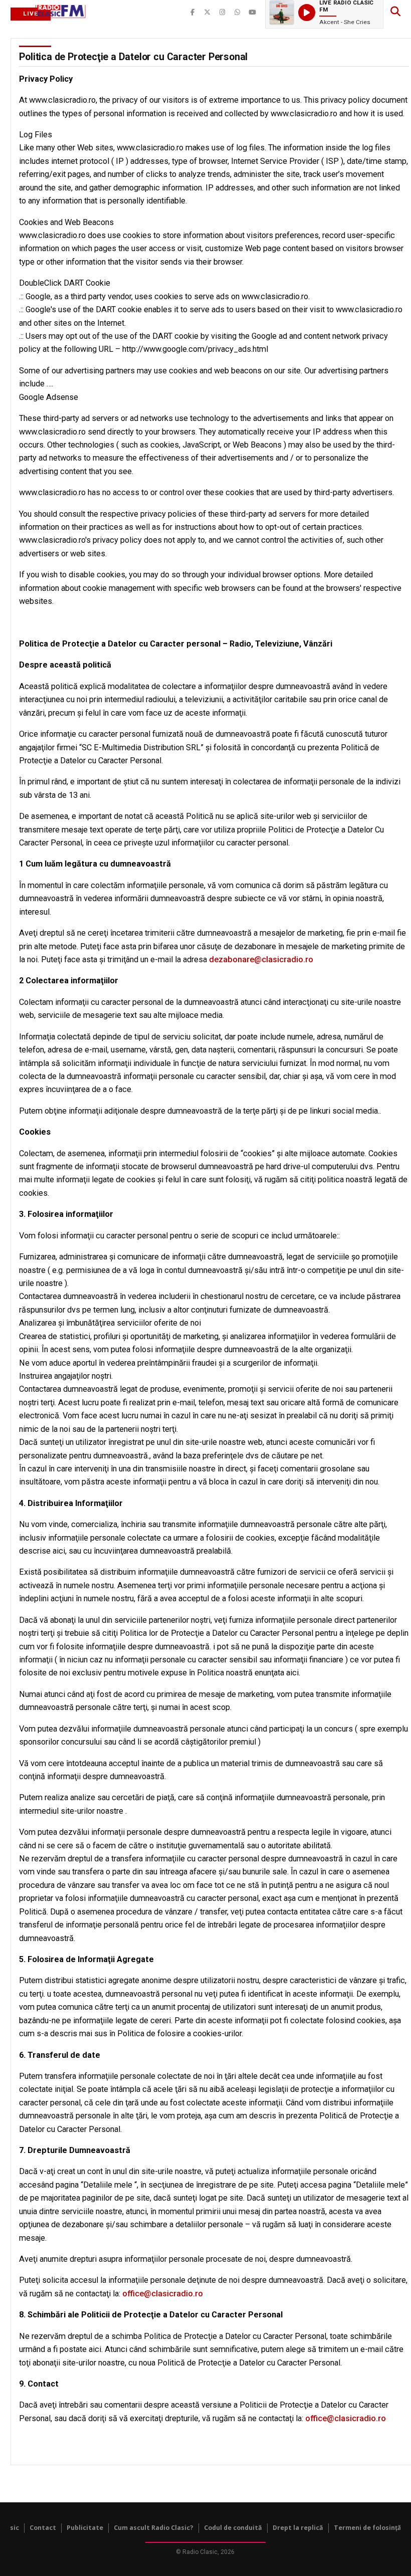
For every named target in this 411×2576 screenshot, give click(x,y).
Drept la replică (298, 2528)
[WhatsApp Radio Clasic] (238, 13)
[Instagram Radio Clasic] (223, 13)
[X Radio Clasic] (208, 13)
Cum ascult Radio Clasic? (154, 2528)
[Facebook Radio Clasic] (192, 13)
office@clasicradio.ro (163, 2294)
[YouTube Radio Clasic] (253, 13)
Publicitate (85, 2528)
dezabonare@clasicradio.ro (261, 959)
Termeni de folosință (368, 2528)
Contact (43, 2528)
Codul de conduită (233, 2528)
